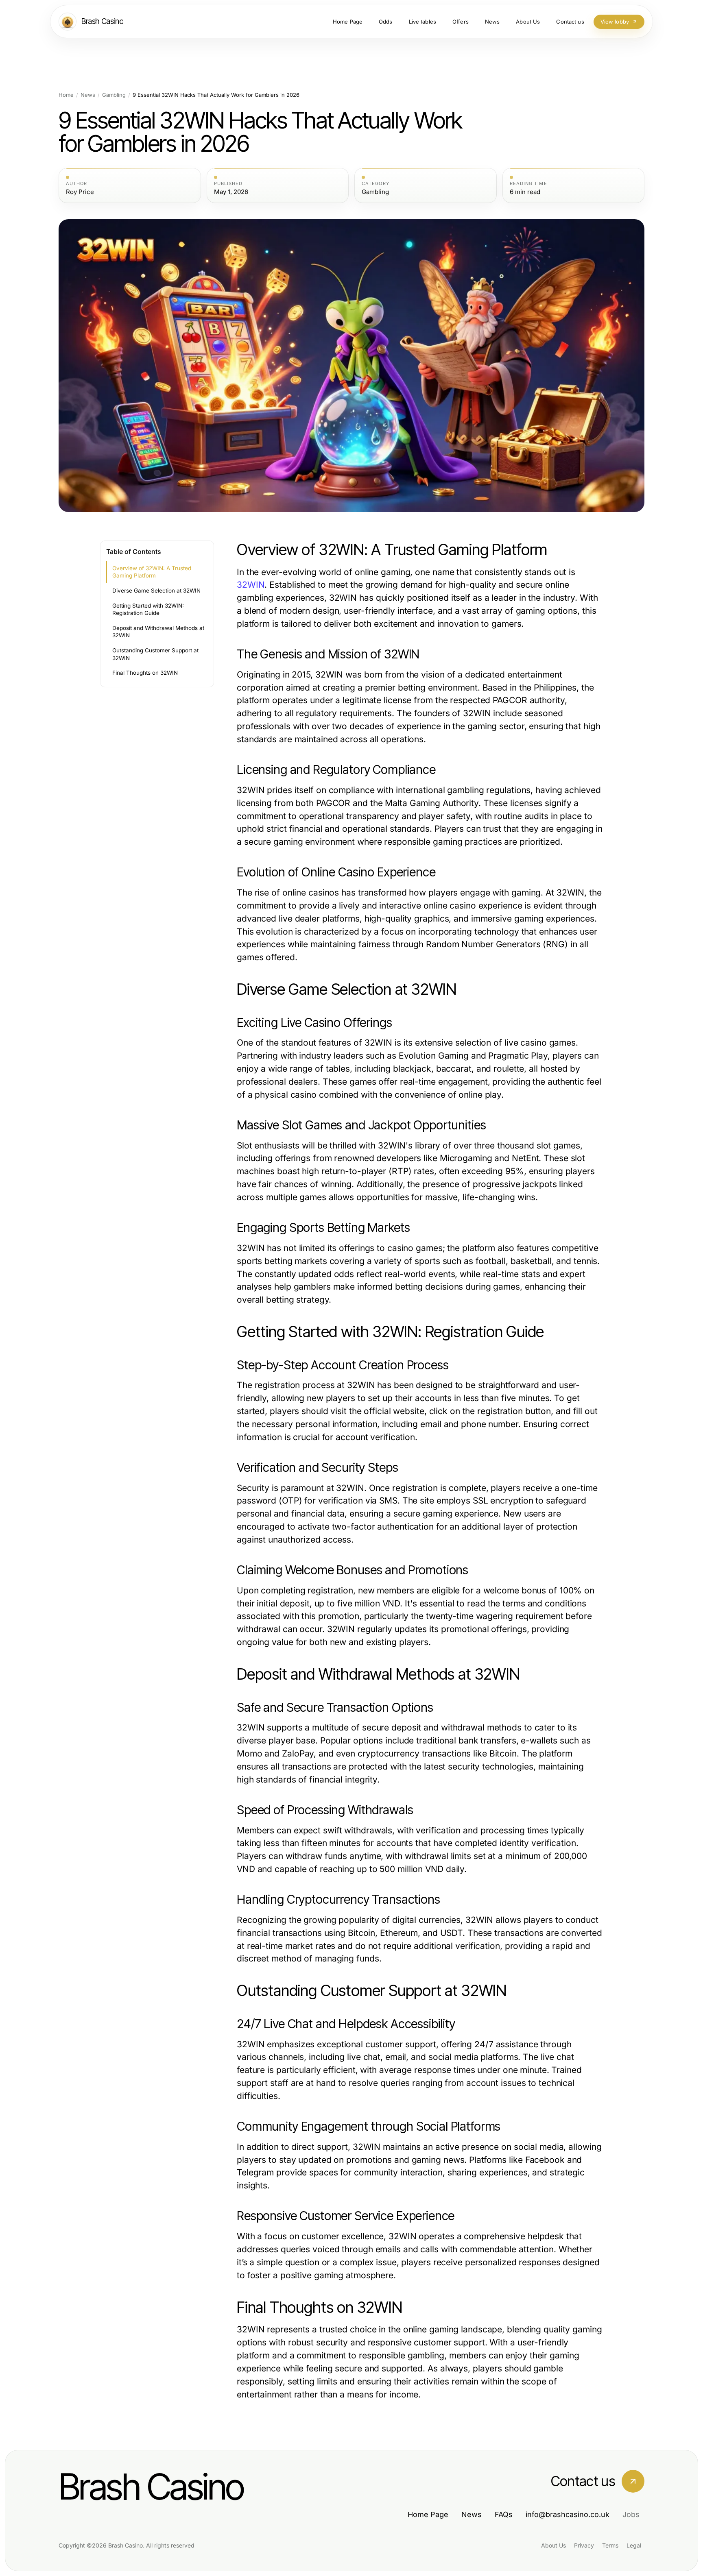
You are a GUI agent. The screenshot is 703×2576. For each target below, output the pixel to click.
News (88, 95)
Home (66, 95)
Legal (634, 2545)
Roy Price (80, 192)
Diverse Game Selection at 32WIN (156, 591)
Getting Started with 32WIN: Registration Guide (148, 609)
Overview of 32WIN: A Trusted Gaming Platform (152, 572)
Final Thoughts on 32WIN (145, 673)
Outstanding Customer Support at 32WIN (155, 654)
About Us (553, 2545)
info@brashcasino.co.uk (568, 2514)
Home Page (428, 2514)
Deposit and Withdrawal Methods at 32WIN (158, 632)
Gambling (114, 95)
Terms (610, 2545)
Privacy (584, 2545)
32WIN (251, 585)
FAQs (504, 2514)
